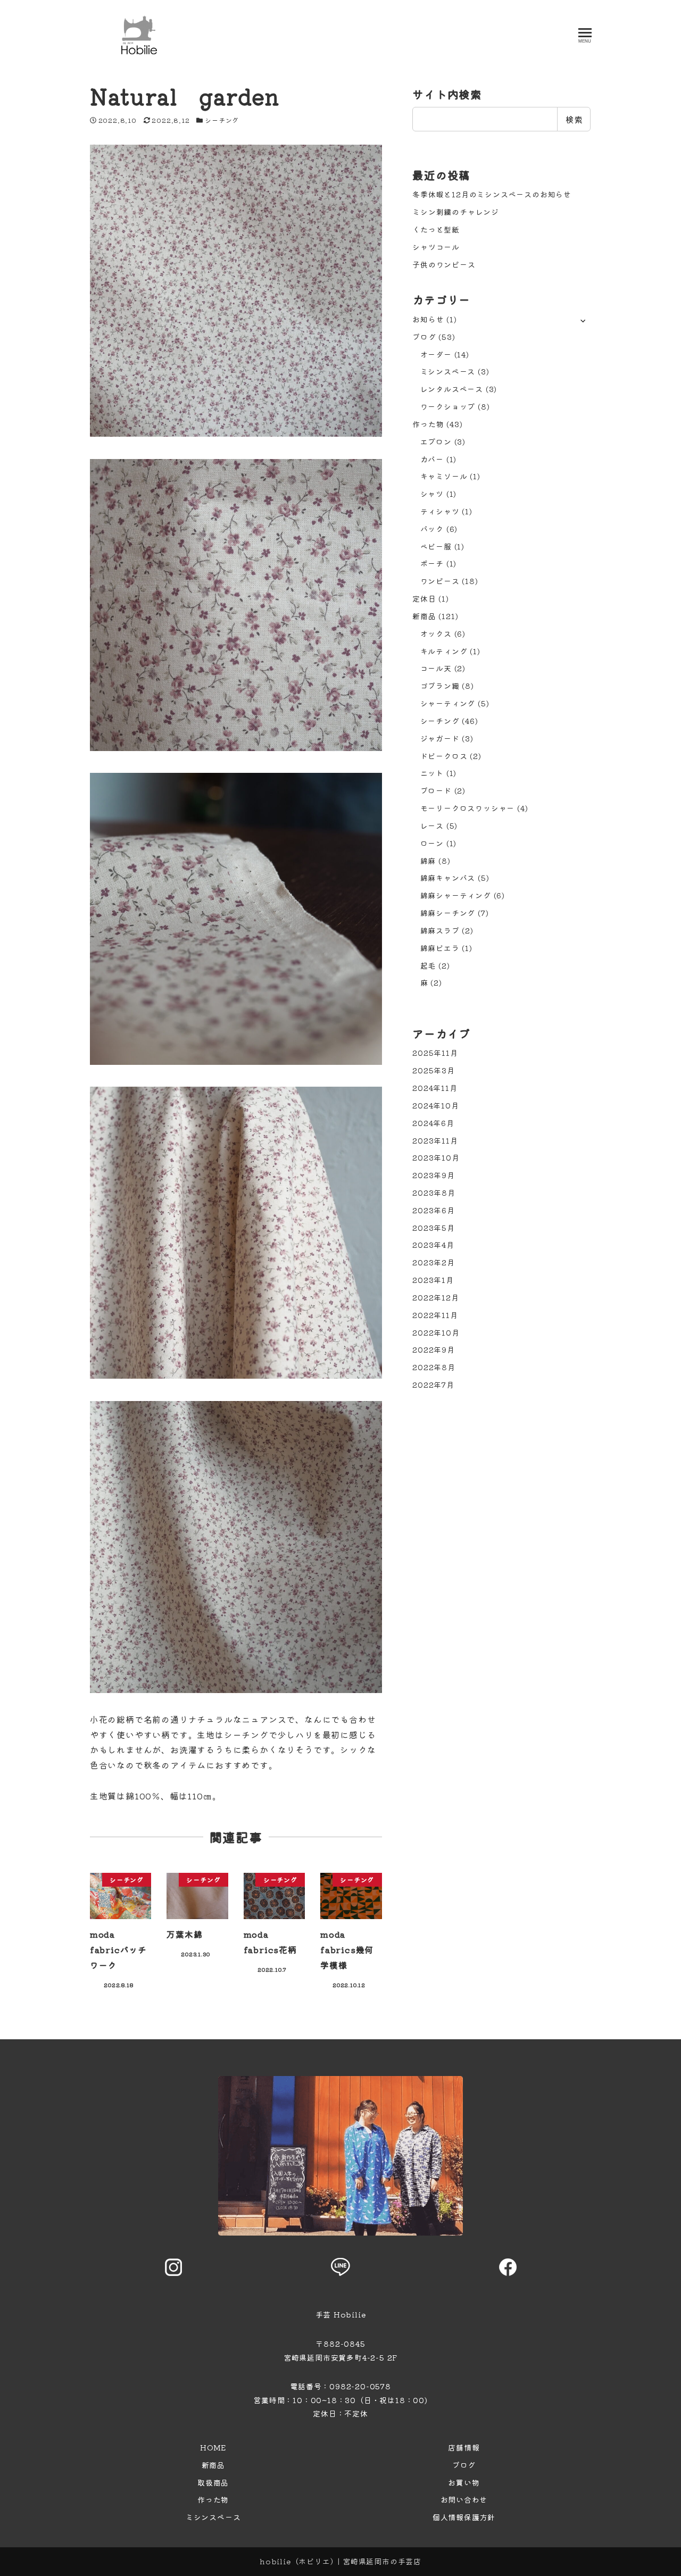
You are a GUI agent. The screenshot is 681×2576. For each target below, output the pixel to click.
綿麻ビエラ (440, 948)
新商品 (424, 616)
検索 (574, 119)
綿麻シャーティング (456, 895)
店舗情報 (464, 2447)
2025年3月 (434, 1070)
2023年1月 (433, 1280)
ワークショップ (448, 406)
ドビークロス (444, 756)
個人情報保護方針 (464, 2517)
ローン (432, 843)
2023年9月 (434, 1175)
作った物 (428, 424)
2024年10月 (435, 1105)
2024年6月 (433, 1123)
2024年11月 (435, 1088)
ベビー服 (436, 546)
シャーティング (448, 703)
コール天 (436, 668)
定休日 (424, 598)
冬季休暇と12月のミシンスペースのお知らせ (492, 194)
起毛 (428, 965)
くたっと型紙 (436, 229)
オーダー (436, 354)
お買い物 (464, 2482)
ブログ (424, 337)
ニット (432, 773)
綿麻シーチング (448, 913)
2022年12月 (435, 1297)
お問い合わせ (464, 2499)
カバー (432, 459)
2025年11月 (435, 1053)
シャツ (432, 494)
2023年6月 (434, 1210)
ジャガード (440, 738)
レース (432, 826)
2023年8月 (434, 1193)
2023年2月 (434, 1262)
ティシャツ (440, 511)
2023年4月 (433, 1245)
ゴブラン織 (440, 686)
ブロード (436, 790)
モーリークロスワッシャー (468, 808)
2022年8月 (434, 1367)
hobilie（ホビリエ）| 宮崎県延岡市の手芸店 (340, 2561)
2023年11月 (435, 1140)
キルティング (444, 651)
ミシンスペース (448, 371)
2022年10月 (436, 1332)
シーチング (222, 120)
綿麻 (428, 861)
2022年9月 (434, 1349)
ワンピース (440, 581)
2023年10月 (436, 1157)
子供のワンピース (444, 264)
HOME (213, 2447)
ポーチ (432, 563)
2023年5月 (434, 1228)
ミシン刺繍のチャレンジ (456, 212)
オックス (436, 633)
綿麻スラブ (440, 930)
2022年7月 (433, 1385)
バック (432, 529)
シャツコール (436, 247)
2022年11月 (435, 1315)
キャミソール (444, 476)
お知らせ (428, 319)
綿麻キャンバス (448, 878)
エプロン (436, 441)
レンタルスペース (452, 389)
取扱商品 (213, 2482)
